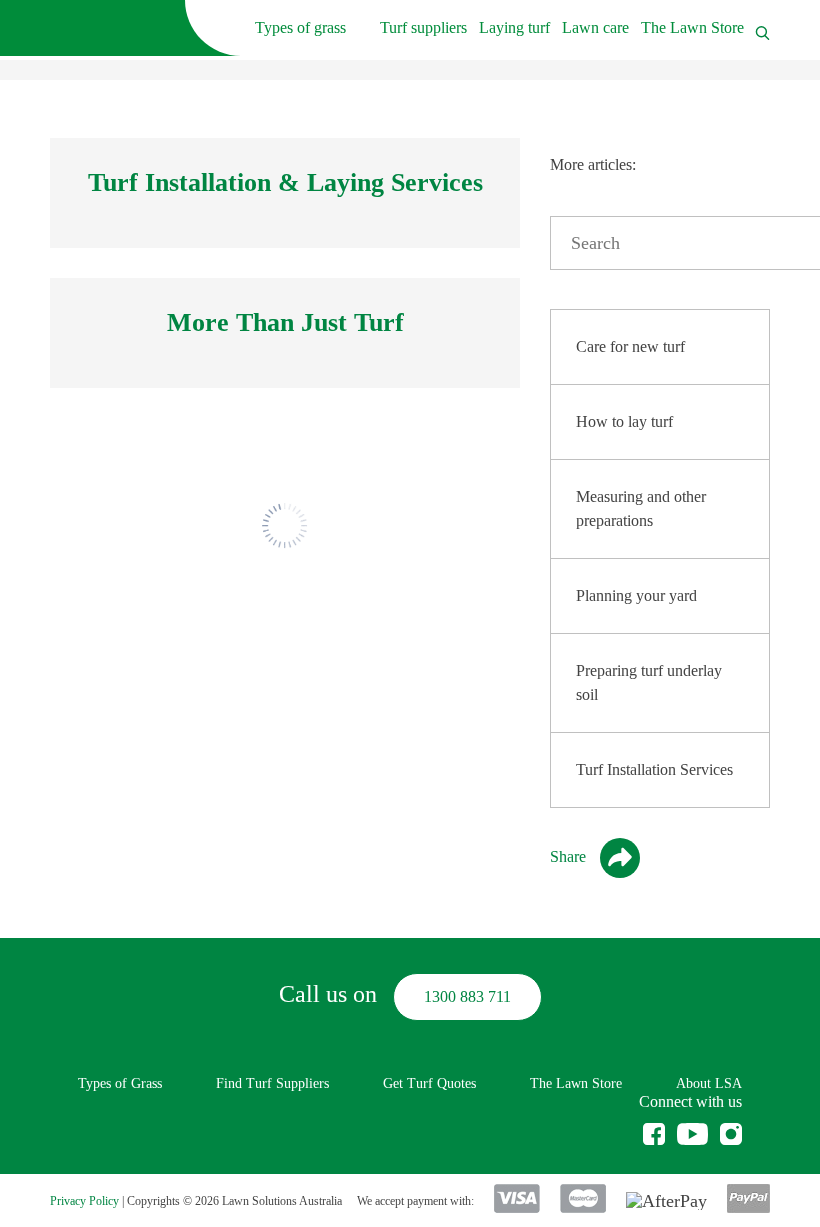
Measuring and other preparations (641, 508)
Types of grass (302, 27)
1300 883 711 (467, 996)
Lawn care (595, 27)
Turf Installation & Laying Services (285, 182)
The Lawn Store (692, 27)
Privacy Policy (84, 1201)
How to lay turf (624, 421)
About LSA (709, 1084)
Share (570, 856)
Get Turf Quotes (429, 1084)
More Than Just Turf (285, 322)
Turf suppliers (423, 27)
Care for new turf (630, 346)
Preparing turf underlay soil (649, 682)
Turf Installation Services (654, 769)
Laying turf (514, 27)
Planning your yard (636, 595)
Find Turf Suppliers (272, 1084)
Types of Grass (120, 1084)
